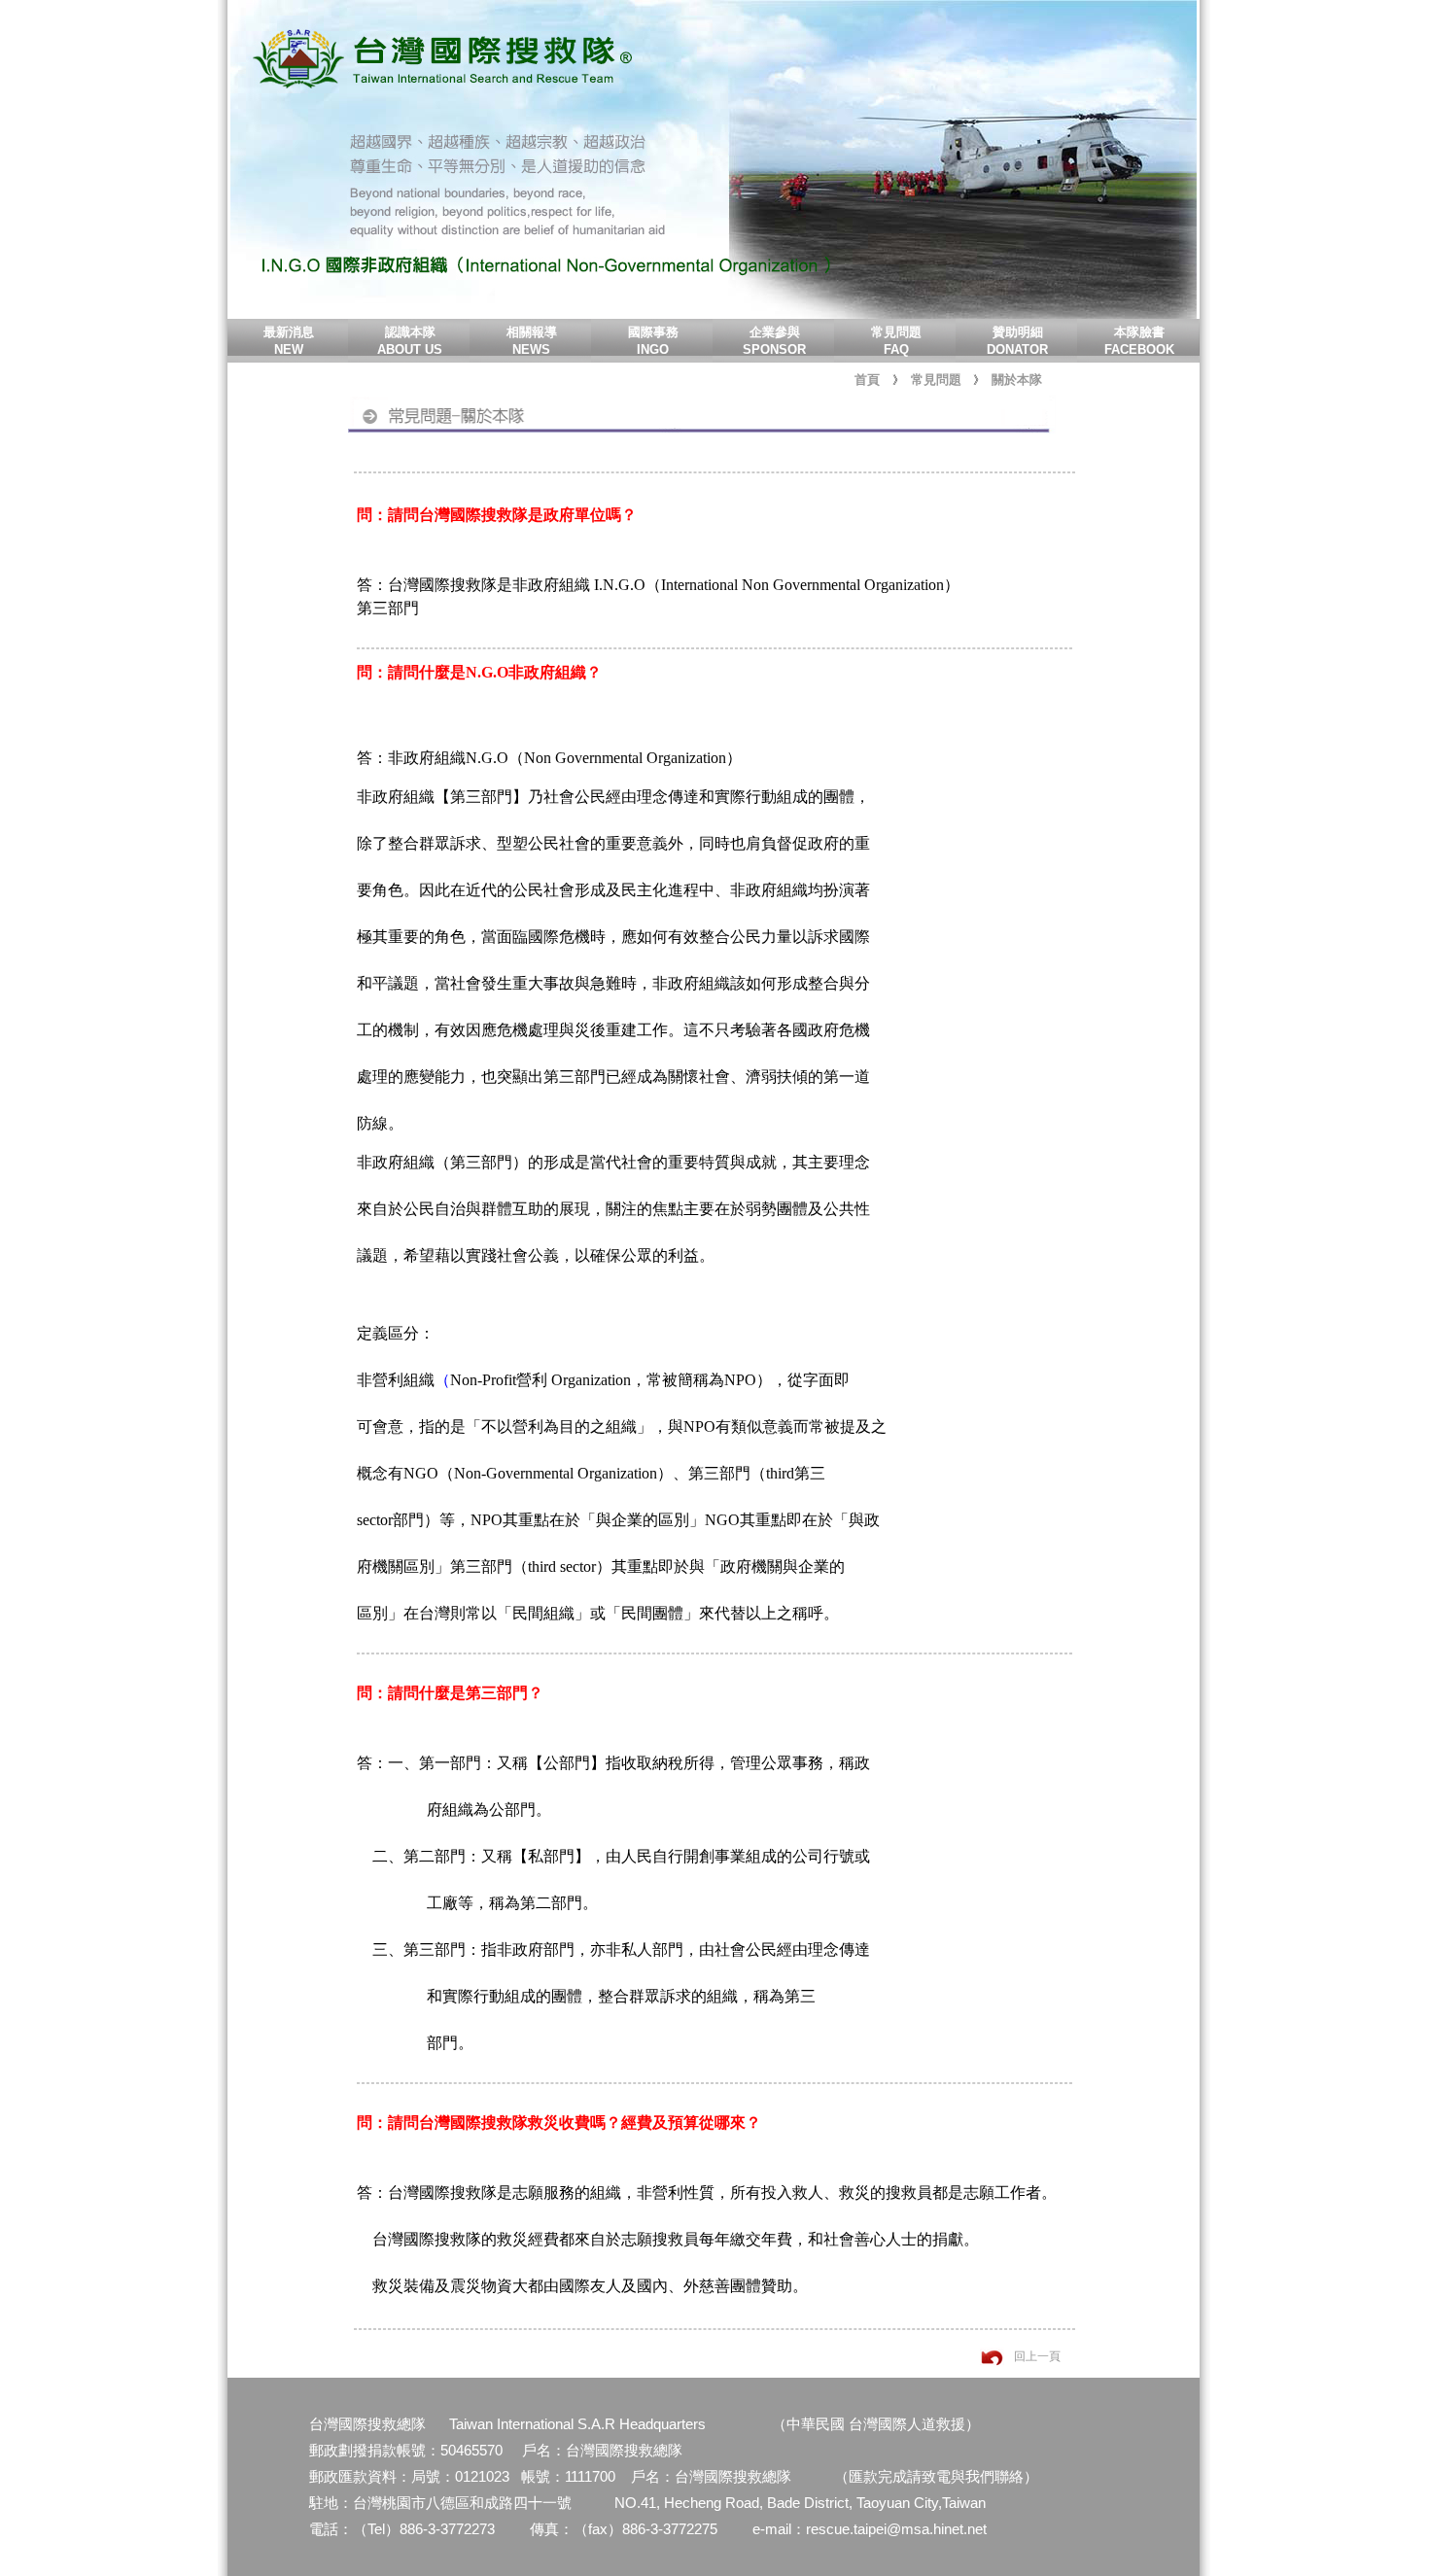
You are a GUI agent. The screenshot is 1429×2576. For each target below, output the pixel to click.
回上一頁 (1037, 2356)
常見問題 (936, 380)
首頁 (867, 380)
